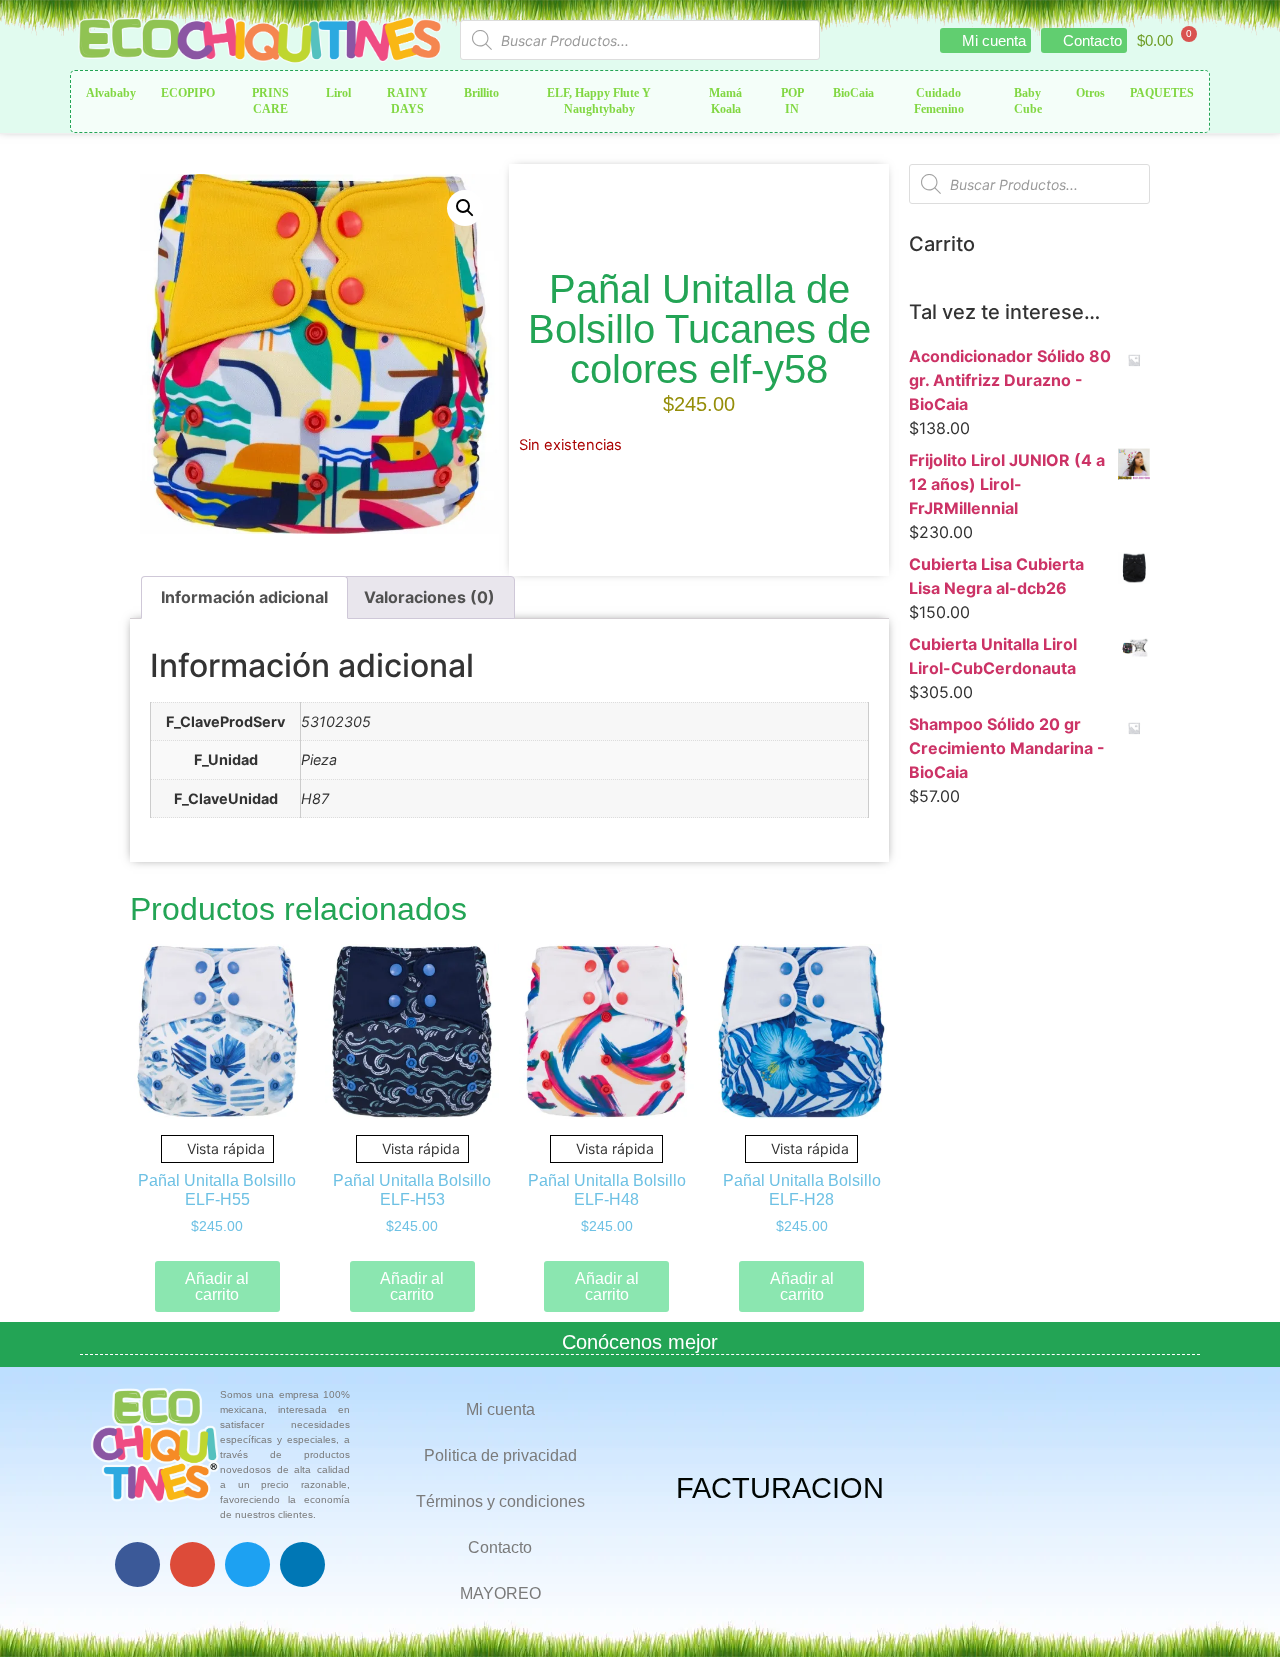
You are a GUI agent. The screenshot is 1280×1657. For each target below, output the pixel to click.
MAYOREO (500, 1593)
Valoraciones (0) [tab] (429, 597)
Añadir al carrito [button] (217, 1286)
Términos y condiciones (500, 1501)
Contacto (500, 1547)
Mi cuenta (500, 1409)
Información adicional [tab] (244, 597)
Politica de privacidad (500, 1455)
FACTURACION (780, 1488)
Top (1232, 1609)
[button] (465, 208)
